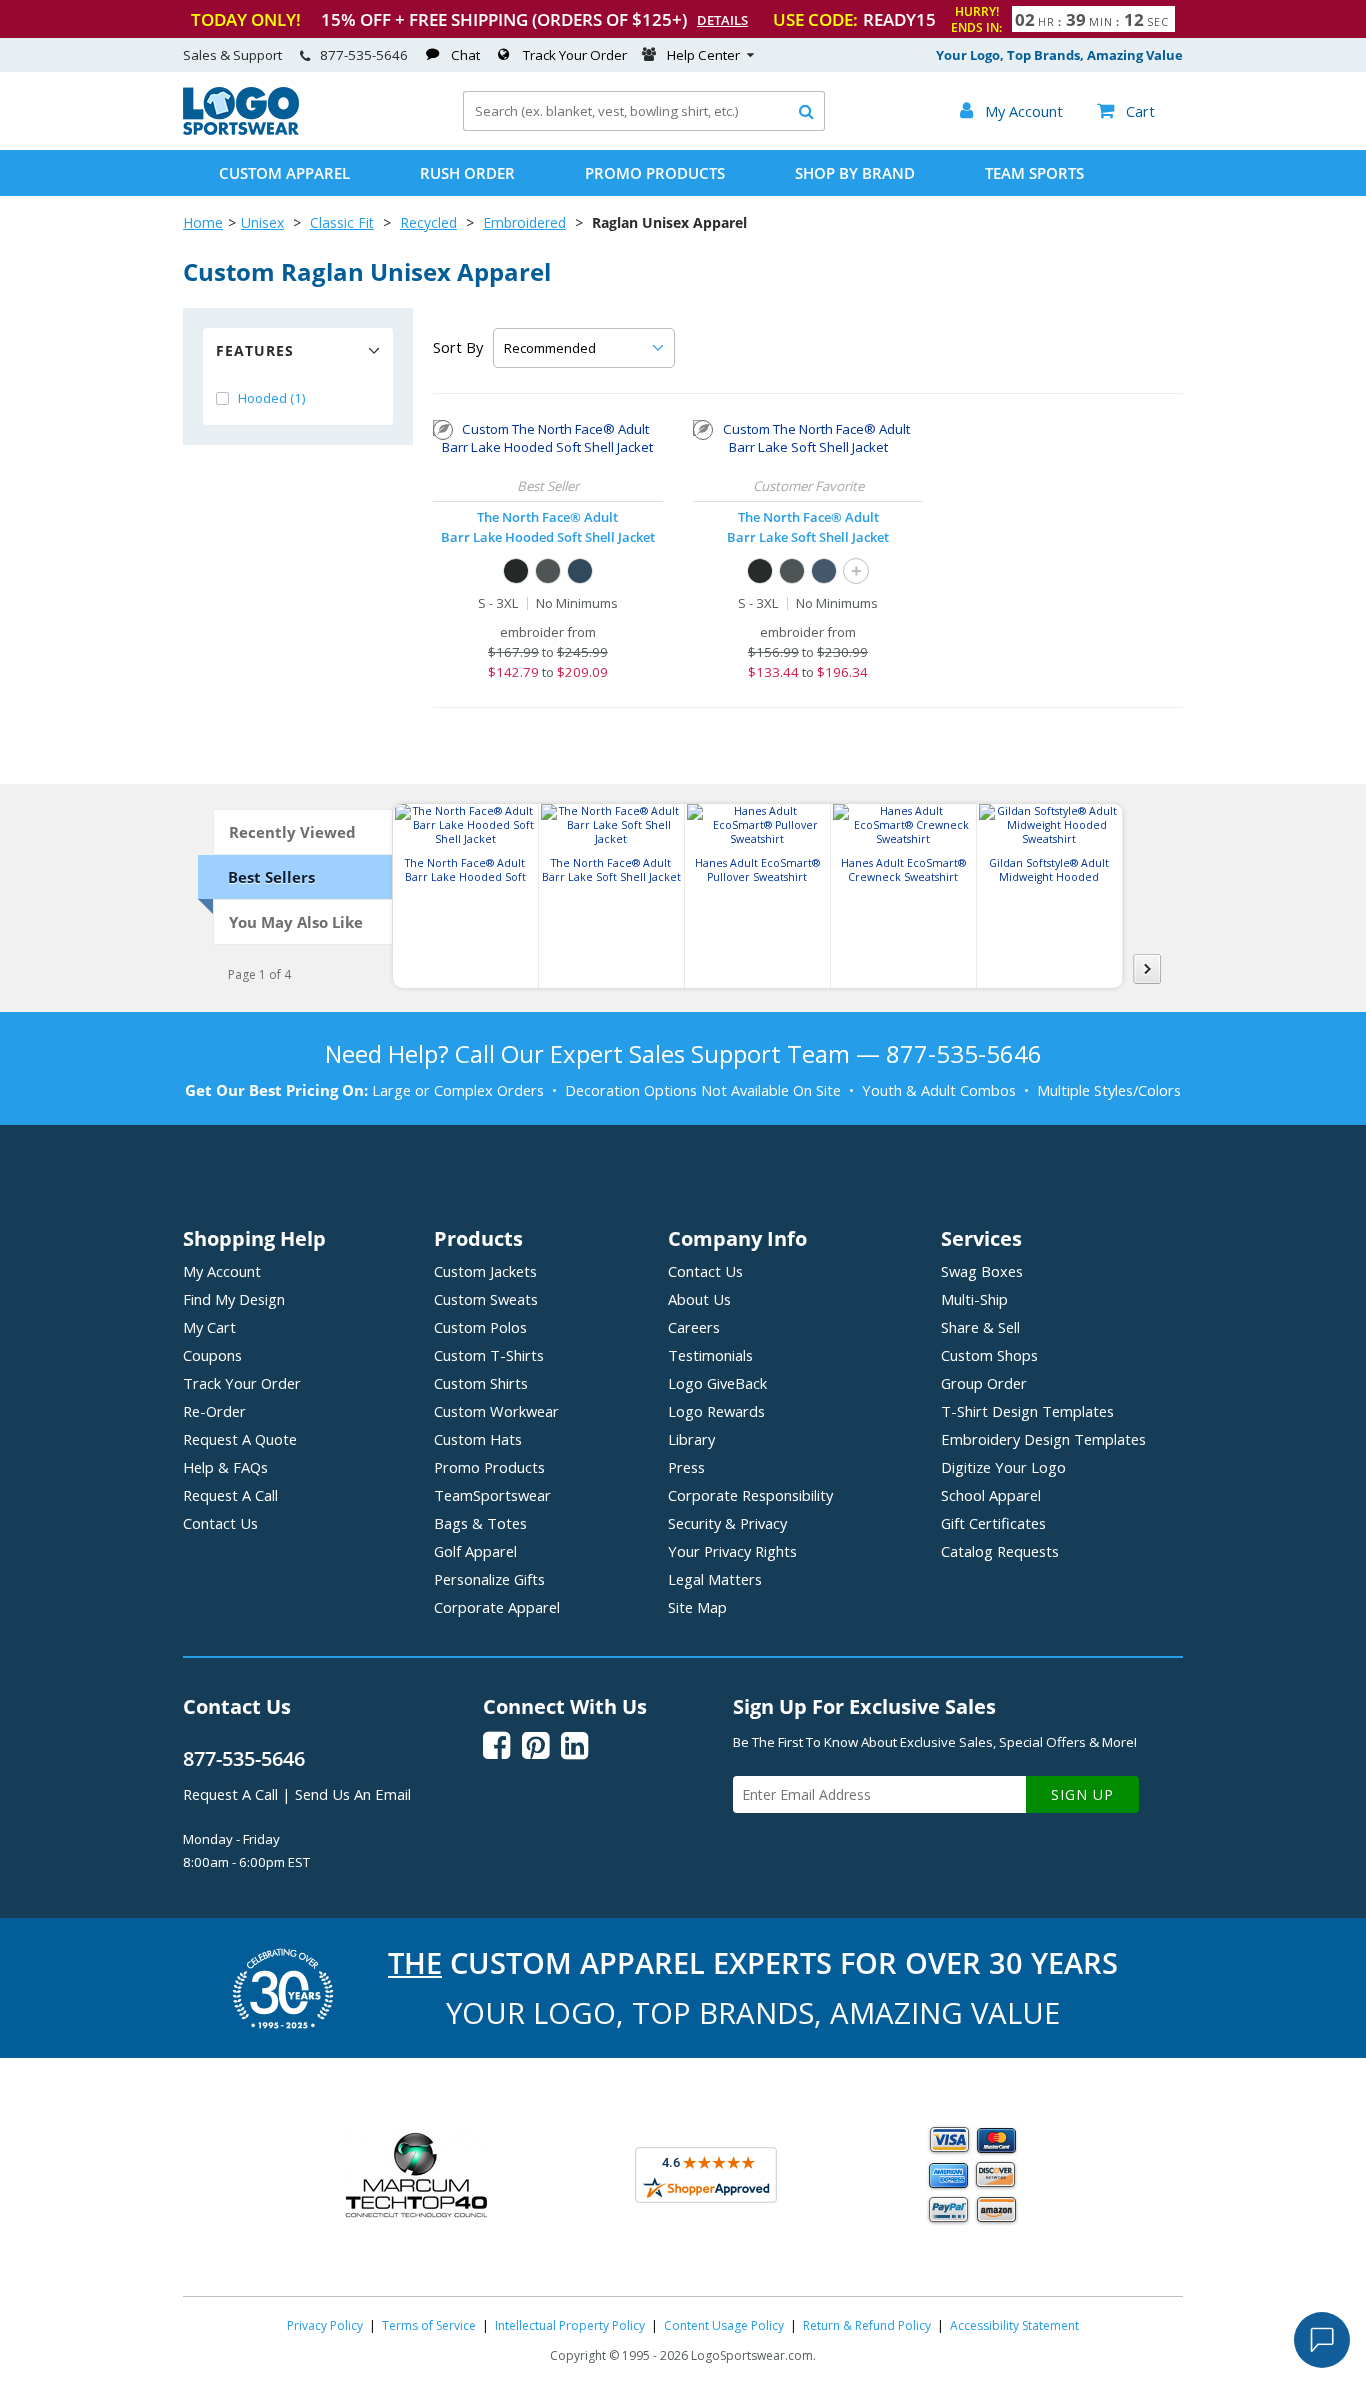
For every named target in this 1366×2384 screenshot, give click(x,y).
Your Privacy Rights (732, 1551)
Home (203, 222)
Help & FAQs (225, 1467)
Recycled (428, 222)
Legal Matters (715, 1579)
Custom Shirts (481, 1383)
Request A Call (230, 1495)
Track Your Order (575, 55)
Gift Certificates (993, 1523)
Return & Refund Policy (867, 2325)
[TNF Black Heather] (516, 571)
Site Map (697, 1607)
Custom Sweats (486, 1299)
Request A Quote (240, 1439)
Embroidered (524, 222)
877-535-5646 (364, 55)
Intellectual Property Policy (570, 2325)
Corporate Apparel (497, 1607)
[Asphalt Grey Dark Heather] (548, 571)
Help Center (703, 55)
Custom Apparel (284, 173)
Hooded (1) (272, 398)
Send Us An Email (353, 1794)
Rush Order (467, 173)
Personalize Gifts (489, 1579)
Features (255, 350)
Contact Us (220, 1523)
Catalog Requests (1000, 1551)
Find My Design (234, 1299)
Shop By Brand (855, 173)
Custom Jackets (485, 1271)
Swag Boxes (982, 1271)
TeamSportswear (492, 1495)
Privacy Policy (325, 2325)
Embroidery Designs (1043, 1439)
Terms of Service (429, 2325)
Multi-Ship (974, 1299)
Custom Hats (478, 1439)
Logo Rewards (716, 1411)
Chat (465, 55)
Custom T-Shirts (489, 1355)
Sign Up (1082, 1794)
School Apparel (991, 1495)
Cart (1126, 111)
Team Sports (1034, 173)
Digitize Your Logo (1003, 1467)
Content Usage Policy (724, 2325)
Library (691, 1439)
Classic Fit (342, 222)
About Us (699, 1299)
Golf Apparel (475, 1551)
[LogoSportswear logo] (241, 130)
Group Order (984, 1383)
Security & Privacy (727, 1523)
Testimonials (710, 1355)
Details (722, 20)
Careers (694, 1327)
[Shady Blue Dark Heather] (580, 571)
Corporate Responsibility (750, 1495)
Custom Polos (480, 1327)
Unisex (262, 222)
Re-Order (214, 1411)
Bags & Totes (480, 1523)
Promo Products (655, 173)
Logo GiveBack (717, 1383)
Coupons (212, 1355)
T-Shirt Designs (1027, 1411)
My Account (222, 1271)
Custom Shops (989, 1355)
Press (686, 1467)
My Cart (209, 1327)
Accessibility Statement (1014, 2325)
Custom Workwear (496, 1411)
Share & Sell (980, 1327)
